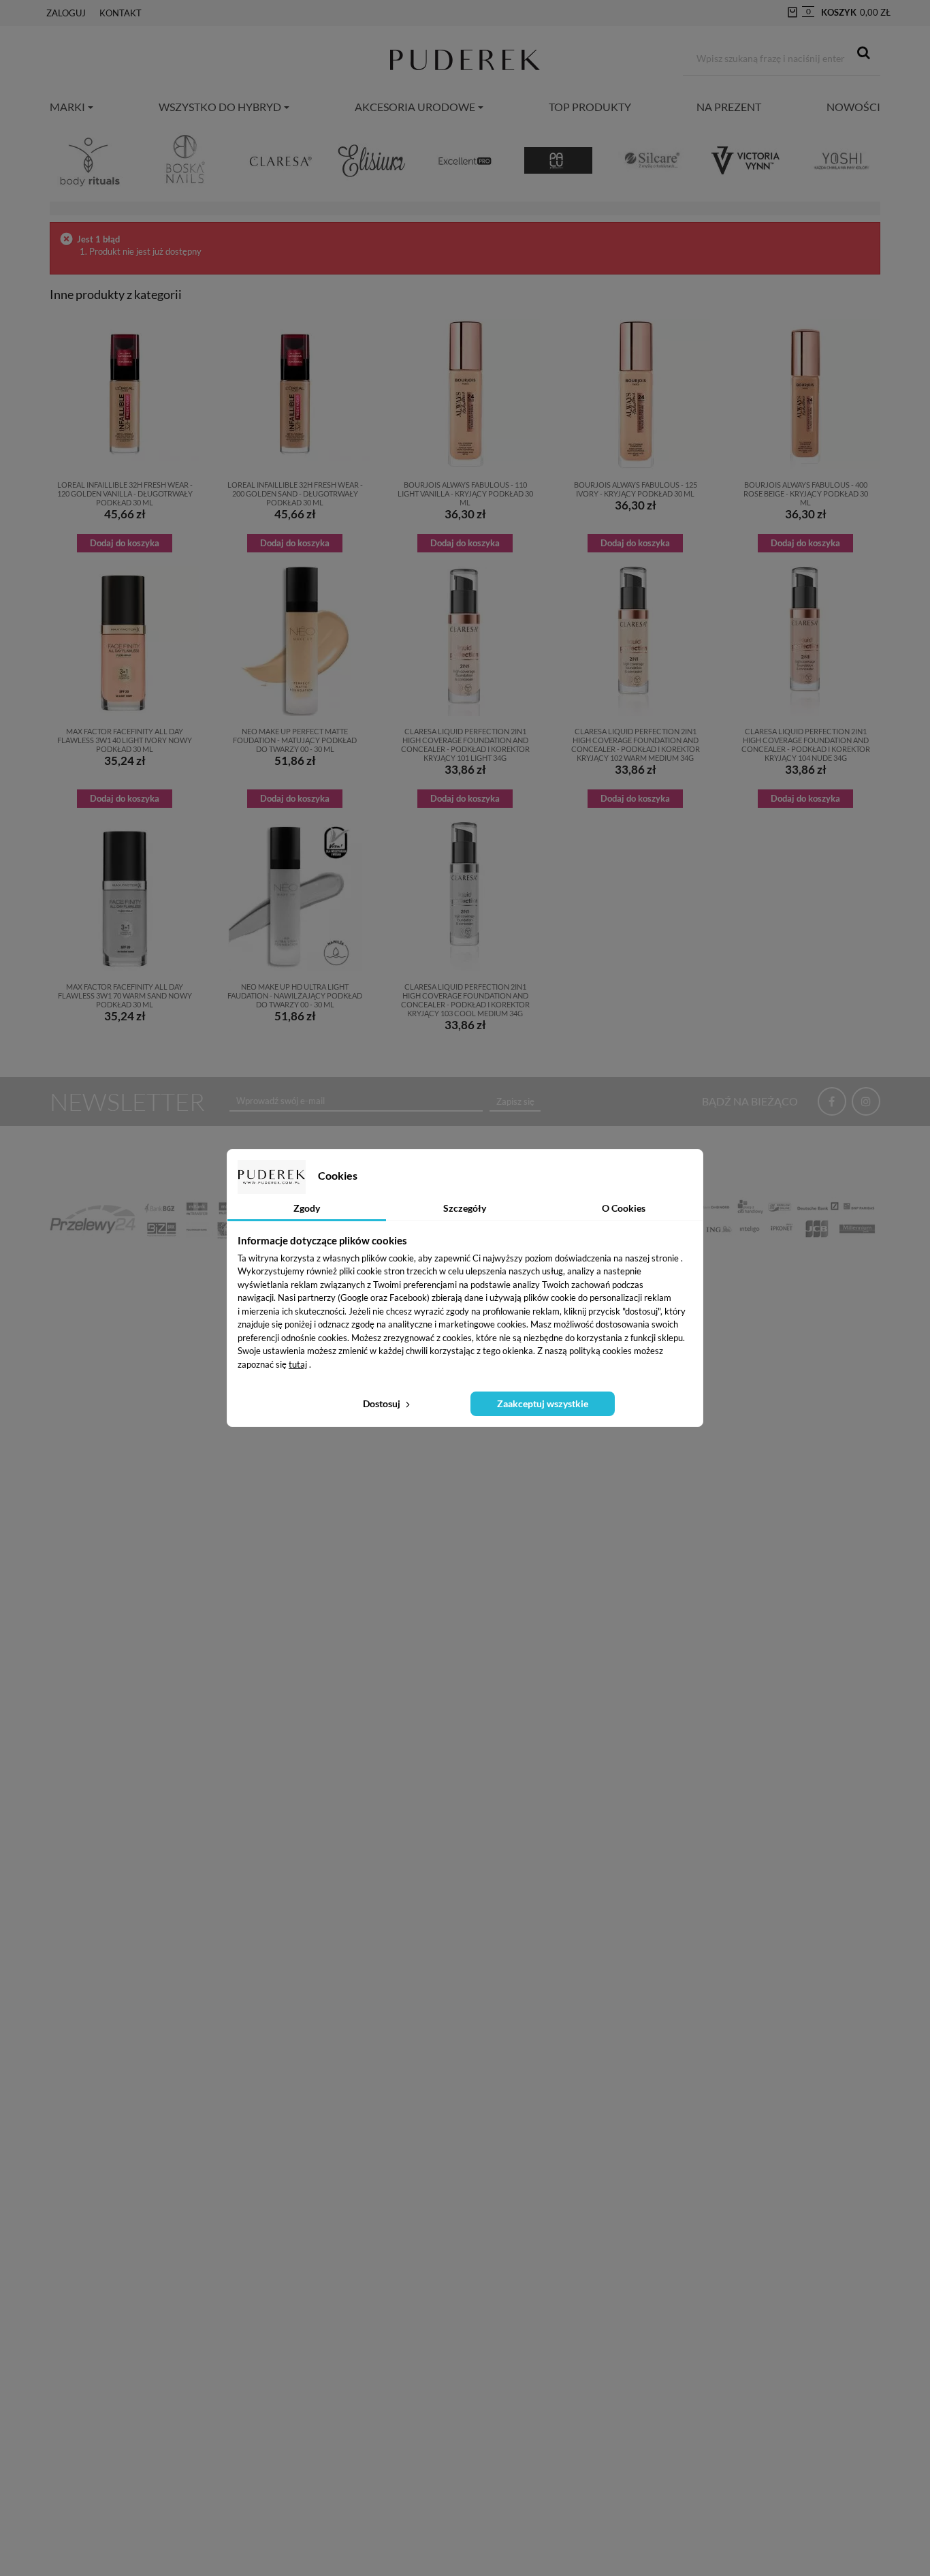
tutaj (298, 1364)
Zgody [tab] (307, 1208)
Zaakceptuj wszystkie (543, 1403)
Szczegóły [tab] (465, 1208)
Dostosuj (383, 1403)
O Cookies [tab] (624, 1208)
